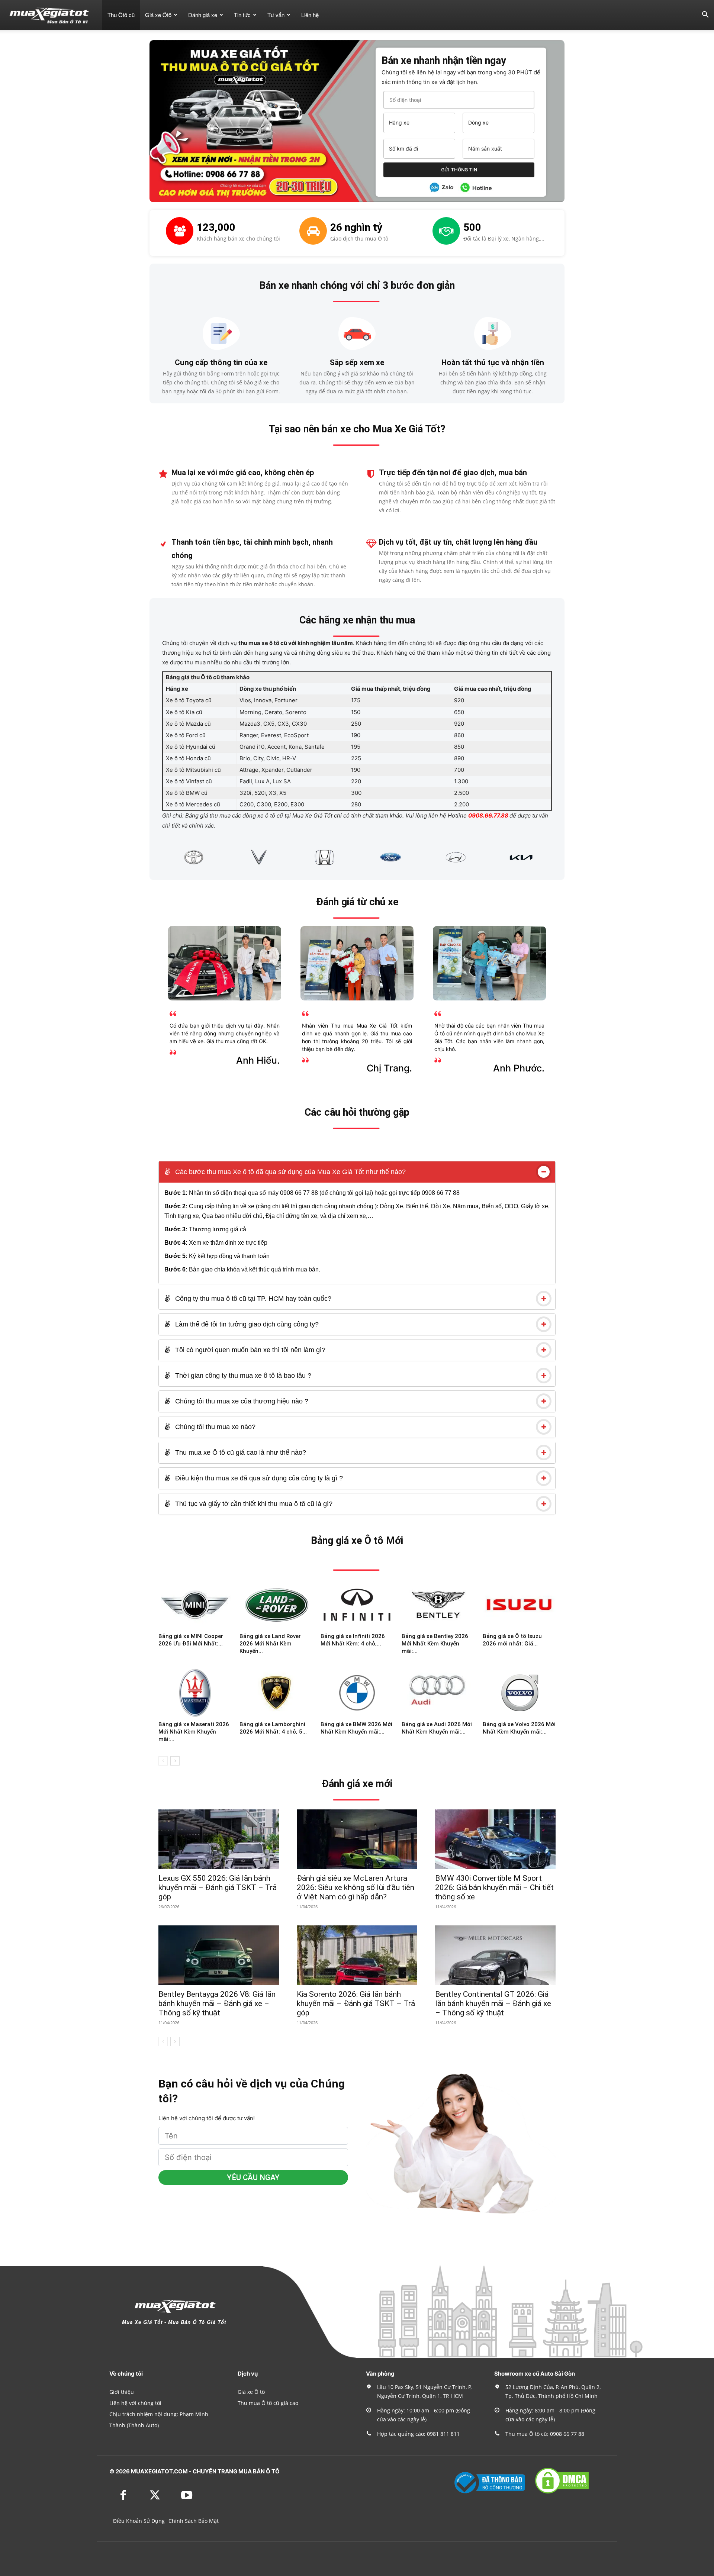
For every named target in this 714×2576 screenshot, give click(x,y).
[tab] (357, 1172)
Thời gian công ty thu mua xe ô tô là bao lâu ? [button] (242, 1376)
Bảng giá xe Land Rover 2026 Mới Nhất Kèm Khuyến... (270, 1644)
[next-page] (175, 1761)
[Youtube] (186, 2496)
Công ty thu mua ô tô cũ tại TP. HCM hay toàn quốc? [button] (252, 1299)
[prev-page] (163, 1761)
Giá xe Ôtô (158, 15)
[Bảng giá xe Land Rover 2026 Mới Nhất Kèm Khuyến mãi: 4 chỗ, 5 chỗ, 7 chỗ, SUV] (276, 1605)
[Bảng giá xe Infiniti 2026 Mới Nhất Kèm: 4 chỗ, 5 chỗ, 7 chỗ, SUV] (357, 1605)
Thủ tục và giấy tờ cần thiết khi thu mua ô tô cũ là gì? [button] (253, 1504)
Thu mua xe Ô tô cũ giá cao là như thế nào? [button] (240, 1453)
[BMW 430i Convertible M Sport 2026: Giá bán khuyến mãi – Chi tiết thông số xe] (495, 1839)
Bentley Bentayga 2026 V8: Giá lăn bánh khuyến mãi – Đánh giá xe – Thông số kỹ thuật (217, 2003)
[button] (705, 15)
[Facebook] (123, 2496)
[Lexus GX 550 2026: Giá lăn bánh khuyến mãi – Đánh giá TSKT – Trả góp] (219, 1839)
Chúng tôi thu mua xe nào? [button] (214, 1427)
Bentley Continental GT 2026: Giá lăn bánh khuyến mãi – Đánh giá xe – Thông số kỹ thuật (493, 2003)
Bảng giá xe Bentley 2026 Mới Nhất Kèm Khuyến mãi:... (435, 1644)
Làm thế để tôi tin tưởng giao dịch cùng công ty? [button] (246, 1324)
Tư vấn (276, 15)
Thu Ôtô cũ (121, 15)
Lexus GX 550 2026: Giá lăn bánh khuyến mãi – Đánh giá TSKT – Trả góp (218, 1887)
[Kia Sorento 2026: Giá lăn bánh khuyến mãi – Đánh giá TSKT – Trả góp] (357, 1955)
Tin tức (242, 15)
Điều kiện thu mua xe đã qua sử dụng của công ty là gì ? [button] (258, 1478)
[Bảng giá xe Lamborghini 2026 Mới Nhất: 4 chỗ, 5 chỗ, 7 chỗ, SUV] (276, 1693)
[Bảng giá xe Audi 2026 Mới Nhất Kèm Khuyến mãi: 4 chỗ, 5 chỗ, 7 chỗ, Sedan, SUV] (438, 1693)
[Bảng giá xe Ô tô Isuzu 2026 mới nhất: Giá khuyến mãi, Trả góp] (519, 1605)
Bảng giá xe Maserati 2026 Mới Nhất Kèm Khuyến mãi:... (194, 1732)
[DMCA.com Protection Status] (562, 2493)
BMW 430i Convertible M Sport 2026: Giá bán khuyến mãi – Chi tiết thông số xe (494, 1887)
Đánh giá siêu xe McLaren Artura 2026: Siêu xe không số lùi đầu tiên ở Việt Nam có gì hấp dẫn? (356, 1887)
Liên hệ (310, 15)
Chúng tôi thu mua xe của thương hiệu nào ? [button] (241, 1401)
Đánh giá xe (203, 15)
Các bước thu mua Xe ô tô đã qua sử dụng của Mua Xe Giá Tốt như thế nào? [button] (290, 1172)
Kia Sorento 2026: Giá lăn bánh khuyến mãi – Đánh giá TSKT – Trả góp (356, 2003)
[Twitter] (155, 2496)
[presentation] (153, 857)
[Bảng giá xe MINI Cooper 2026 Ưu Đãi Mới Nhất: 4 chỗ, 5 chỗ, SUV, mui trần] (195, 1605)
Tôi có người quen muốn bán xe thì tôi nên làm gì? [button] (249, 1350)
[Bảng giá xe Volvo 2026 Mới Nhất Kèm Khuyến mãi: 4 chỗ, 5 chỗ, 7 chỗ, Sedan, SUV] (519, 1693)
